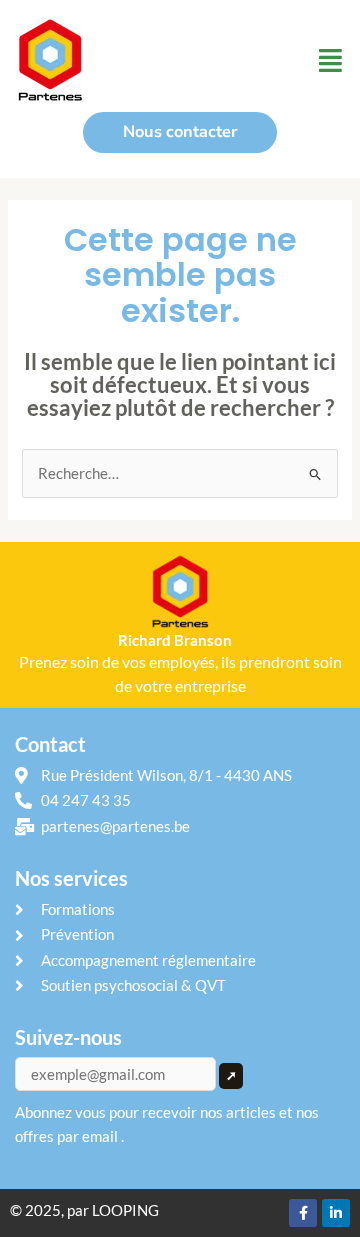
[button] (330, 60)
